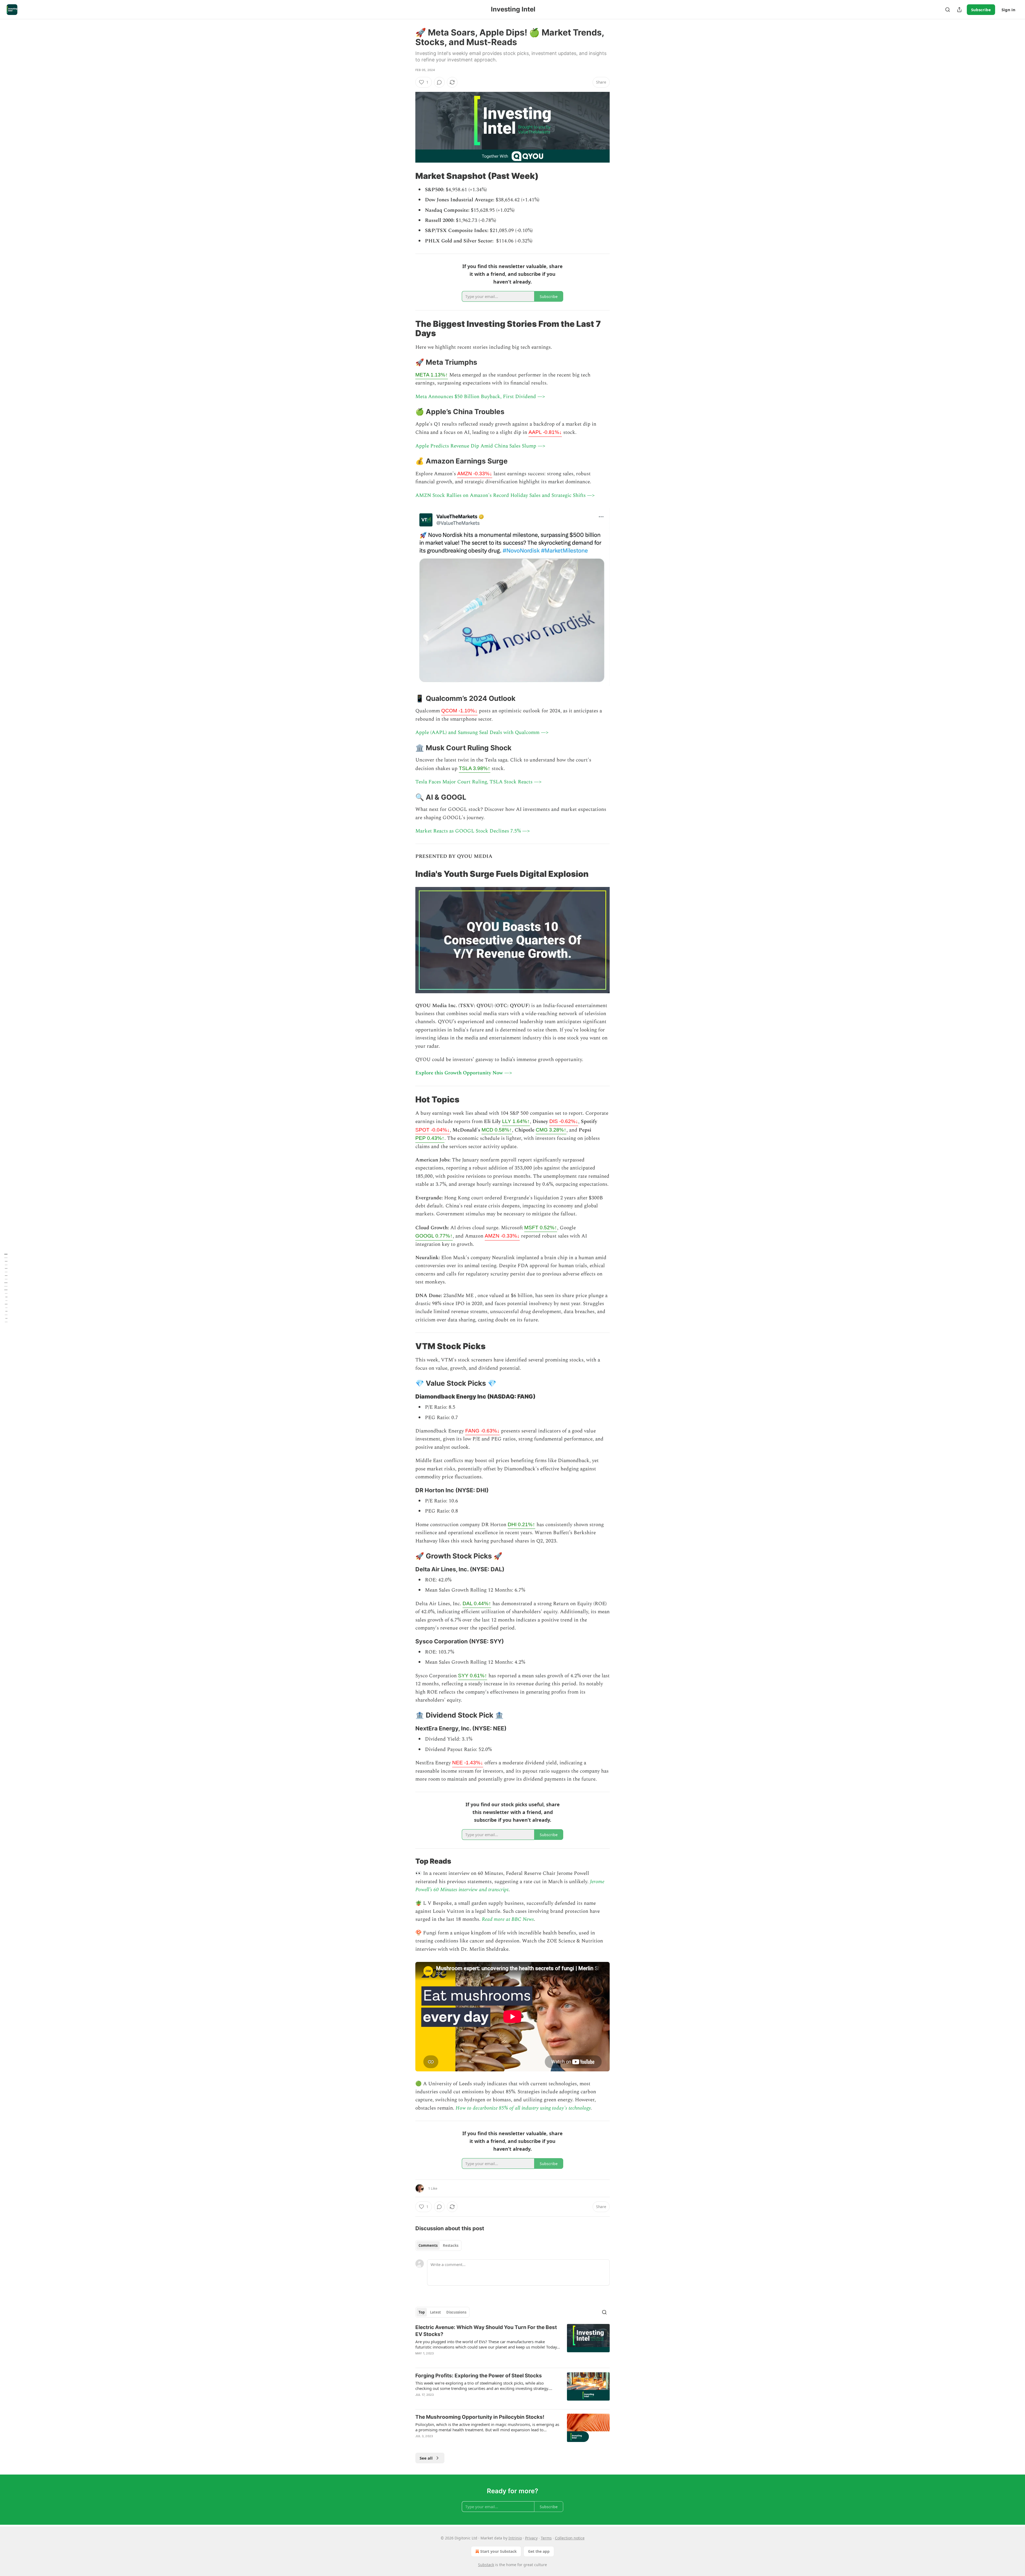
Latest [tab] (435, 2312)
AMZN (475, 474)
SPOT (433, 1130)
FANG (482, 1431)
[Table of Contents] (6, 1288)
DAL (477, 1603)
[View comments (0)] (439, 82)
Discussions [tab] (456, 2312)
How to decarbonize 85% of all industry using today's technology (523, 2108)
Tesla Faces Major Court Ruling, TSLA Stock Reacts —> (478, 782)
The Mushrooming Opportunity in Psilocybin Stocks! (480, 2417)
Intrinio (515, 2538)
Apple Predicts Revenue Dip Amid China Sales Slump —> (480, 446)
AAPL (545, 432)
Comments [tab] (428, 2245)
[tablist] (438, 2245)
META (432, 375)
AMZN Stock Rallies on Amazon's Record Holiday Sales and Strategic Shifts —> (505, 495)
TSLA (475, 768)
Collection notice (570, 2538)
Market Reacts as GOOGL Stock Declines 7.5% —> (473, 831)
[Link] (408, 176)
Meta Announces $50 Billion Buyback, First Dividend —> (480, 397)
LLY (516, 1121)
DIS (564, 1121)
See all (426, 2458)
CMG (551, 1130)
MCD (497, 1130)
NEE (468, 1763)
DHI (521, 1524)
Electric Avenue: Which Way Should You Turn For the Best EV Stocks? (486, 2331)
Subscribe (981, 10)
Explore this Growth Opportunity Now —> (464, 1073)
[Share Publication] (959, 10)
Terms (546, 2538)
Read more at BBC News (508, 1919)
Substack (486, 2565)
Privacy (531, 2538)
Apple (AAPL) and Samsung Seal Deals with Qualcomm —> (482, 733)
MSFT (541, 1228)
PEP (430, 1138)
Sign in (1008, 10)
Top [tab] (422, 2312)
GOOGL (434, 1236)
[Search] (948, 10)
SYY (473, 1676)
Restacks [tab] (451, 2245)
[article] (512, 2344)
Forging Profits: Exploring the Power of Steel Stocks (479, 2376)
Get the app (539, 2551)
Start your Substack (498, 2551)
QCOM (459, 711)
